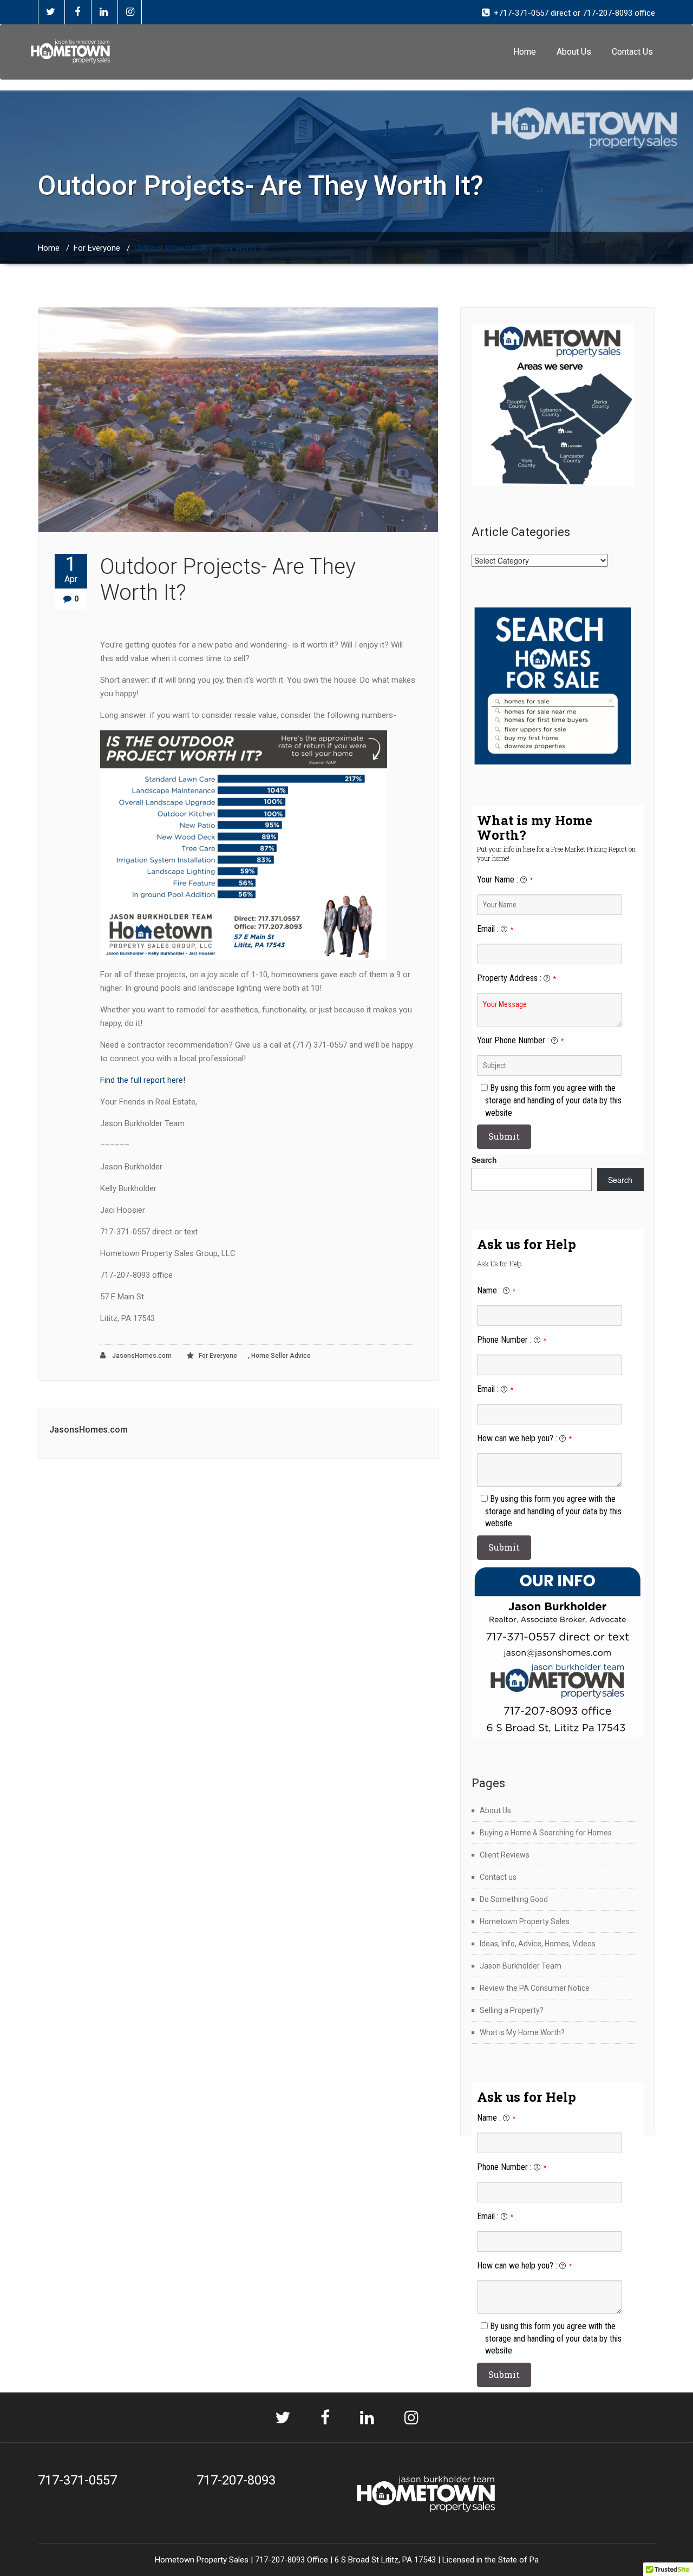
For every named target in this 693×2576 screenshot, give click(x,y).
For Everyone (97, 248)
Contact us (498, 1877)
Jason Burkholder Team (521, 1966)
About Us (574, 52)
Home (525, 52)
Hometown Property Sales (525, 1921)
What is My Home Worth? (522, 2032)
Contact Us (632, 52)
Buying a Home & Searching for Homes (546, 1833)
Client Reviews (505, 1855)
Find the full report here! (143, 1080)
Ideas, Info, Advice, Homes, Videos (538, 1944)
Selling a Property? (512, 2010)
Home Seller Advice (281, 1356)
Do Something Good (514, 1899)
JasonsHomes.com (141, 1356)
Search (484, 1160)
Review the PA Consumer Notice (535, 1988)
